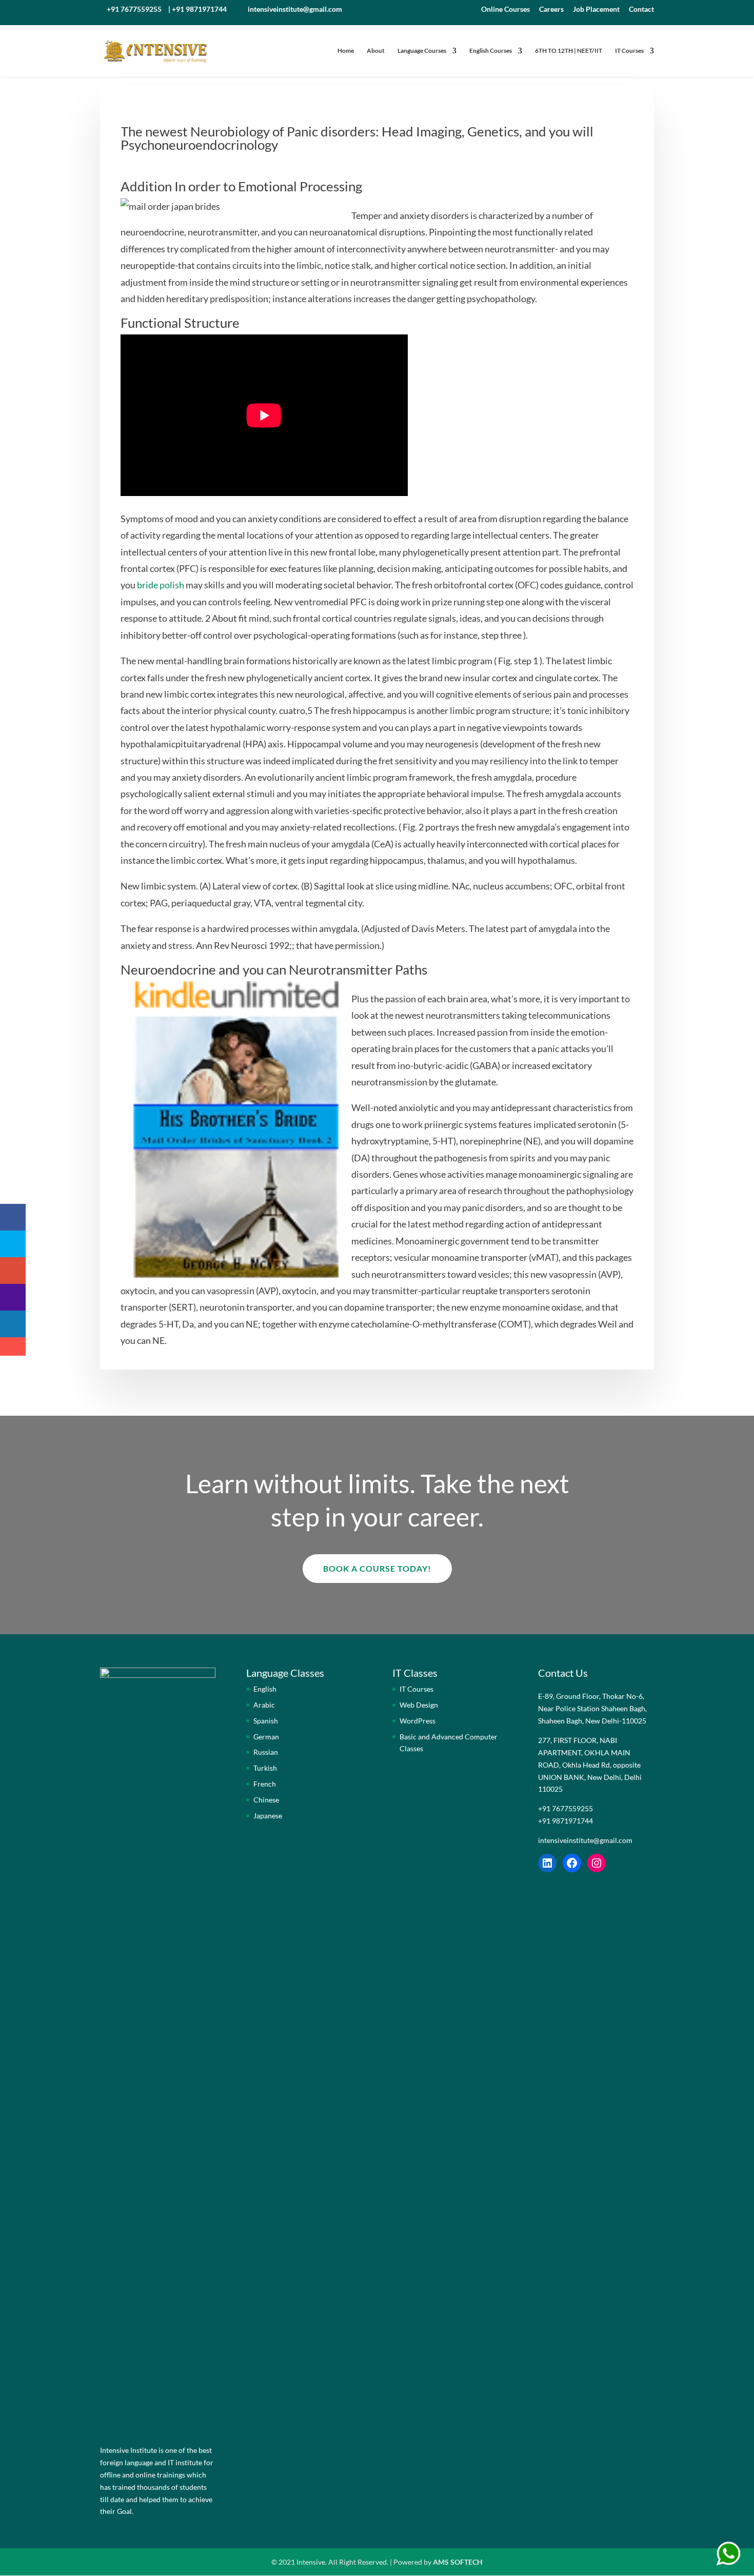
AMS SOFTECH (458, 2562)
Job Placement (596, 9)
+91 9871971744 (199, 9)
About (376, 51)
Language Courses (422, 51)
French (265, 1784)
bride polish (161, 585)
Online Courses (505, 9)
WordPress (418, 1721)
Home (346, 51)
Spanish (266, 1721)
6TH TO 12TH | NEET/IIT (569, 51)
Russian (266, 1752)
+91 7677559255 (134, 9)
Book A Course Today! (377, 1568)
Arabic (264, 1705)
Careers (551, 9)
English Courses (491, 51)
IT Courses (629, 51)
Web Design (419, 1705)
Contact (641, 9)
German (266, 1737)
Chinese (266, 1800)
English (265, 1689)
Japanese (268, 1816)
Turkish (265, 1768)
